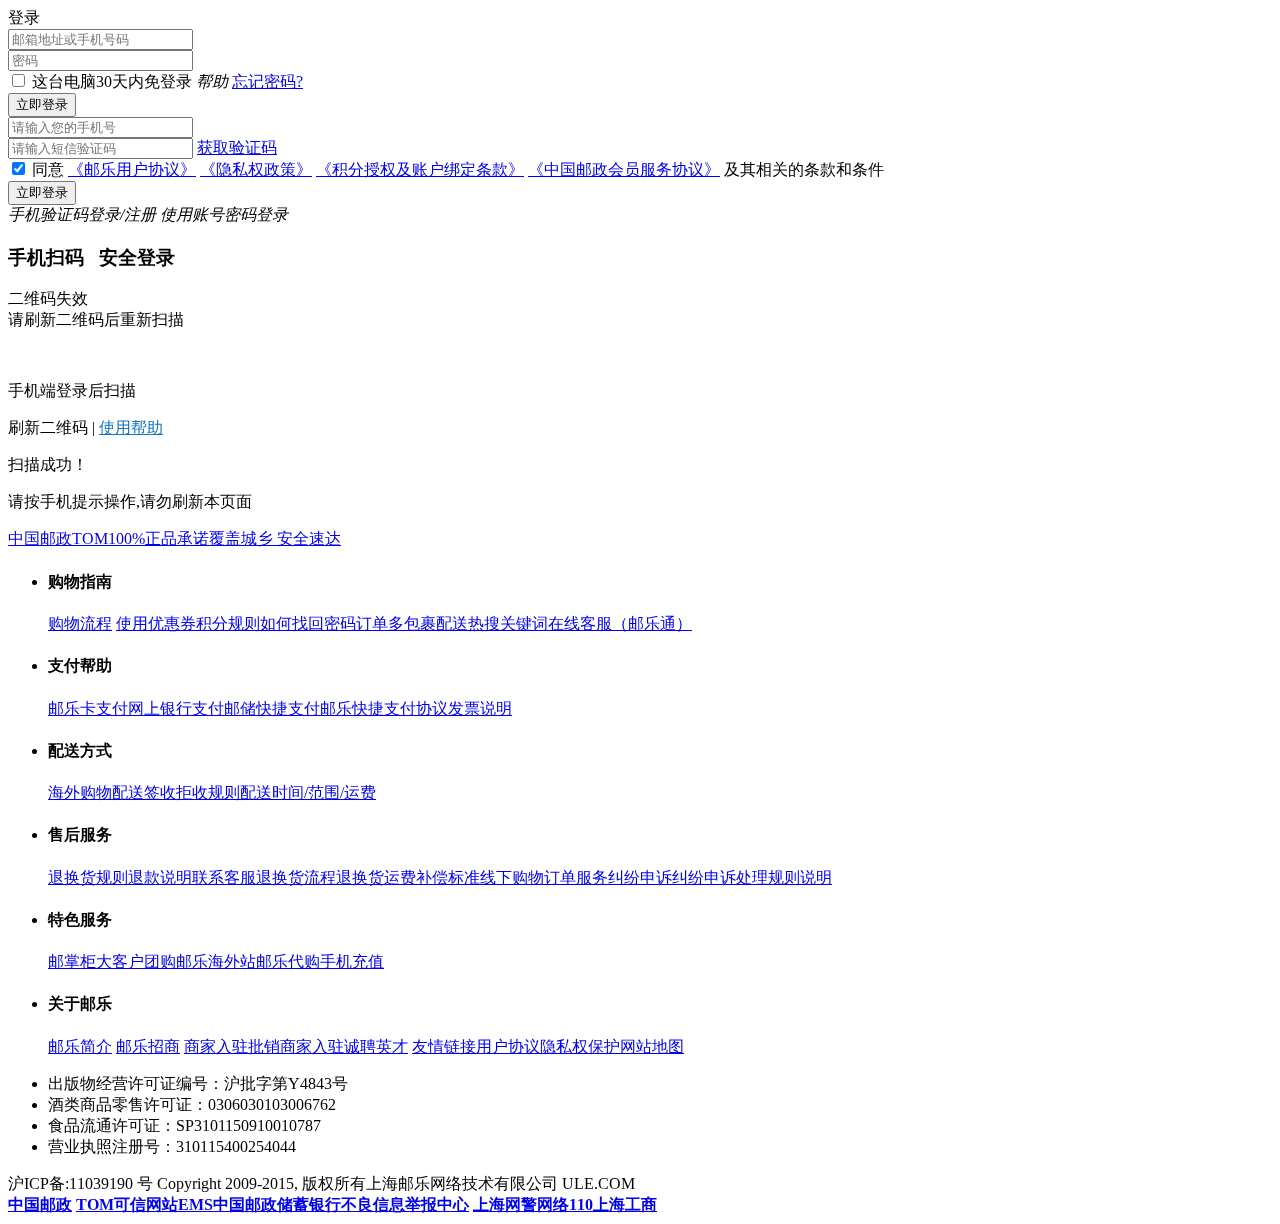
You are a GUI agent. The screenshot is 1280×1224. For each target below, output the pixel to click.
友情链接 (444, 1046)
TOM (90, 538)
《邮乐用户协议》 (132, 169)
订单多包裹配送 (412, 623)
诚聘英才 (376, 1046)
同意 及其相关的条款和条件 (458, 169)
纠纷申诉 (640, 877)
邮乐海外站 (216, 961)
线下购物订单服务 (544, 877)
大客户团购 (136, 961)
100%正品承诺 (158, 538)
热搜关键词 (508, 623)
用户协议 (508, 1046)
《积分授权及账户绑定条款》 (420, 169)
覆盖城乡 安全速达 (275, 538)
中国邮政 (40, 538)
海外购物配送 (96, 792)
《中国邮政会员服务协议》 (624, 169)
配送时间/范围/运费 (308, 792)
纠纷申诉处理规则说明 (752, 877)
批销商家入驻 (296, 1046)
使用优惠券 (156, 623)
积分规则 (228, 623)
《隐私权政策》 (256, 169)
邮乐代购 (288, 961)
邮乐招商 (148, 1046)
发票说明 (480, 708)
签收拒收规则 (192, 792)
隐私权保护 (580, 1046)
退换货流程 (296, 877)
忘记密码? (267, 81)
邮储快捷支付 (272, 708)
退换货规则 (88, 877)
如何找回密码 (308, 623)
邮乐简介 (80, 1046)
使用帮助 (131, 427)
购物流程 (80, 623)
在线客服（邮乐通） (620, 623)
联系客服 (224, 877)
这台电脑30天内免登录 (112, 81)
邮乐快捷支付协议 (384, 708)
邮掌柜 (72, 961)
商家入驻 (216, 1046)
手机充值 (352, 961)
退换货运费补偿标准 (408, 877)
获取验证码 (237, 147)
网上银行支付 (176, 708)
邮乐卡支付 (88, 708)
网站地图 (652, 1046)
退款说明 (160, 877)
